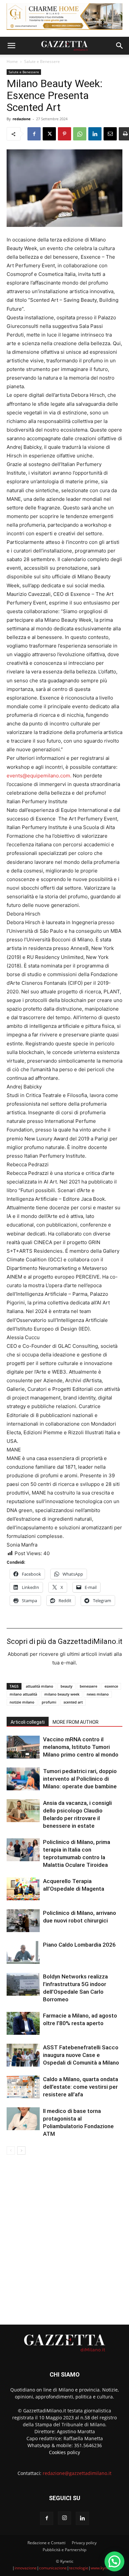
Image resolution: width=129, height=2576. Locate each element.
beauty (66, 1686)
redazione (22, 119)
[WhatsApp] (80, 134)
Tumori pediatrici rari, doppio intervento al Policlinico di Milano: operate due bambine (80, 1779)
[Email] (110, 134)
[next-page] (21, 2151)
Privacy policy (84, 2543)
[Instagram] (64, 2518)
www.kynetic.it (104, 2568)
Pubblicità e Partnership (64, 2550)
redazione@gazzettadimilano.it (77, 2473)
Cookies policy (64, 2452)
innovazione (26, 2568)
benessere (88, 1686)
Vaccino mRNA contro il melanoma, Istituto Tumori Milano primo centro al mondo (81, 1747)
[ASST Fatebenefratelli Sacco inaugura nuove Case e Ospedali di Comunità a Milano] (23, 2055)
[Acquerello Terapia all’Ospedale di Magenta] (23, 1889)
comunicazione (53, 2568)
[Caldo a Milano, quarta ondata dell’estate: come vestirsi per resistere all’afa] (23, 2087)
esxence (111, 1686)
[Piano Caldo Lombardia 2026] (23, 1952)
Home (12, 61)
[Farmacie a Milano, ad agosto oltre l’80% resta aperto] (23, 2023)
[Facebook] (34, 134)
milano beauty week (62, 1694)
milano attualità (23, 1694)
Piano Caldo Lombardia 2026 (79, 1945)
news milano (98, 1694)
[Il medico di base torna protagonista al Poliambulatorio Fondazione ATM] (23, 2119)
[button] (11, 46)
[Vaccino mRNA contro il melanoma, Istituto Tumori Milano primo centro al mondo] (23, 1747)
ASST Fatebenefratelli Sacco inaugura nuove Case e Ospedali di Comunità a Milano (81, 2055)
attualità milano (40, 1686)
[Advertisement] (64, 2237)
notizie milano (22, 1702)
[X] (49, 134)
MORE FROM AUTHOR (76, 1722)
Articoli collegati (28, 1722)
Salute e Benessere (42, 61)
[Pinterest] (64, 134)
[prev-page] (11, 2151)
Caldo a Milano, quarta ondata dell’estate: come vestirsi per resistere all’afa (81, 2087)
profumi (49, 1702)
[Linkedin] (95, 134)
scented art (73, 1702)
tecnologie (79, 2568)
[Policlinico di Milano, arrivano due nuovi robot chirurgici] (23, 1921)
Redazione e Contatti (46, 2543)
